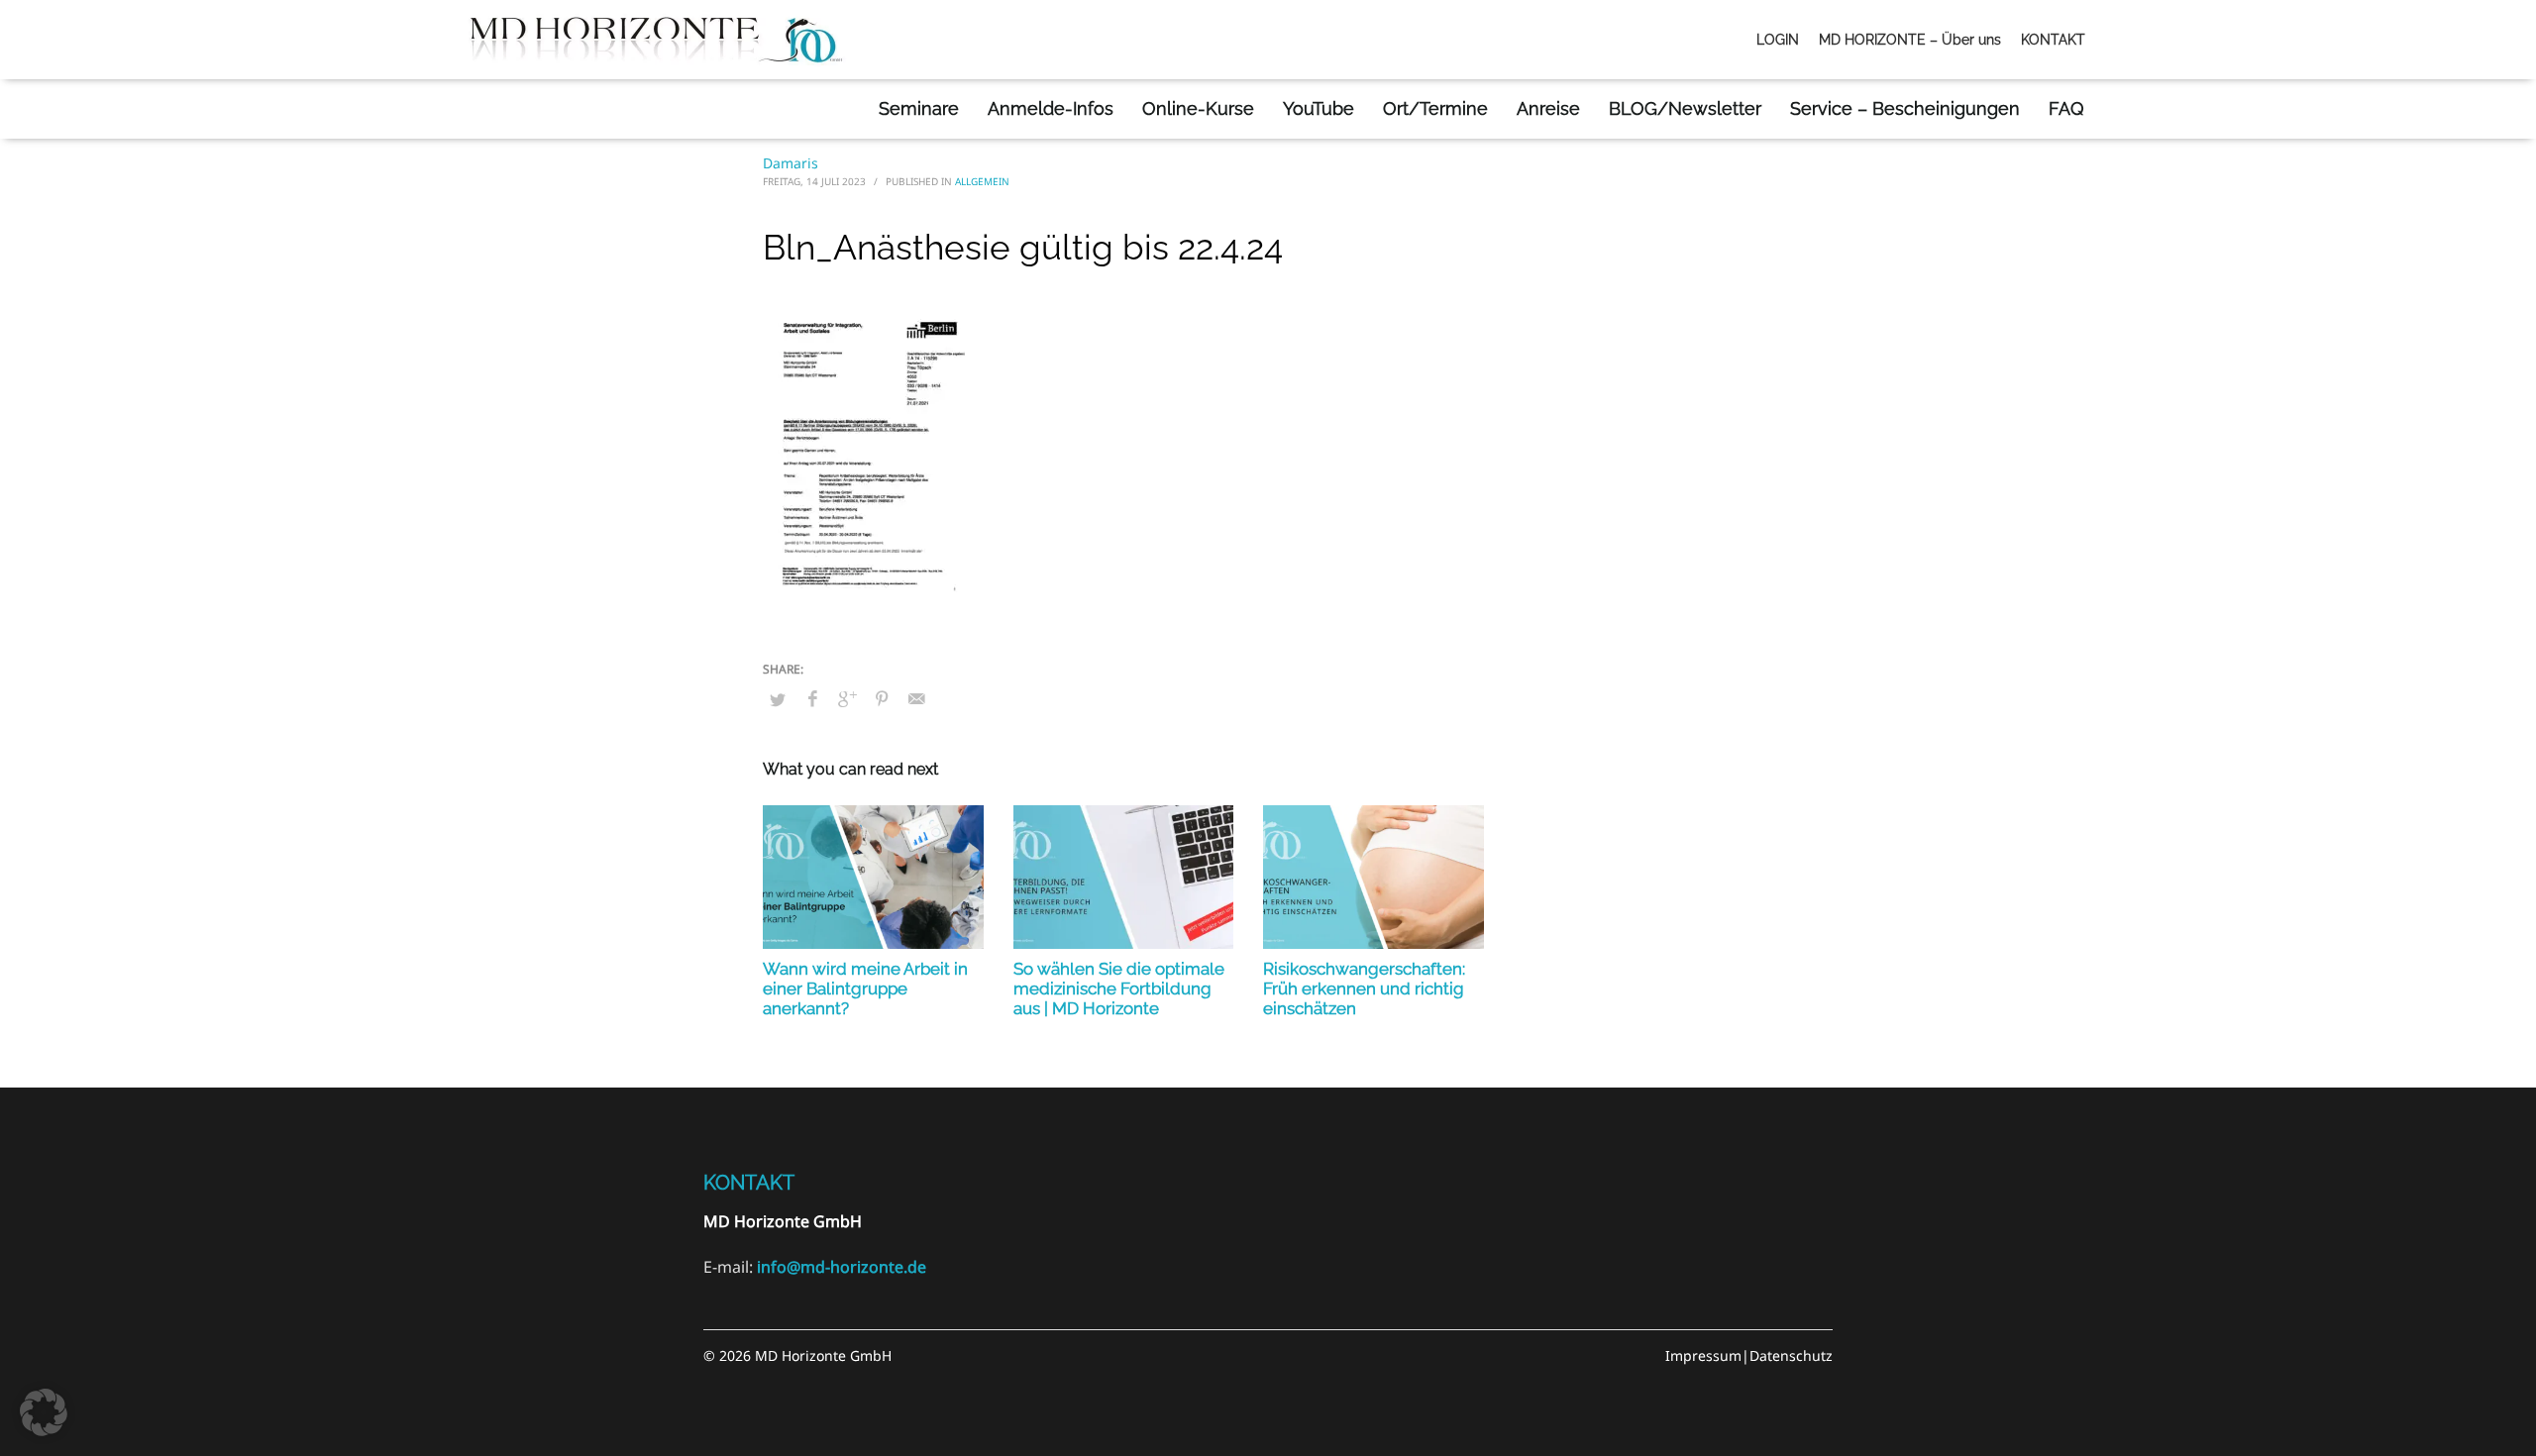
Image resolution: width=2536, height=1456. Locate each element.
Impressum (1703, 1355)
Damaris (791, 163)
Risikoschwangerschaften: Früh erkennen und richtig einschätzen (1364, 988)
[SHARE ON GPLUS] (847, 698)
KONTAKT (2053, 40)
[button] (44, 1412)
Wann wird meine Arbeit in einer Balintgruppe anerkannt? (865, 988)
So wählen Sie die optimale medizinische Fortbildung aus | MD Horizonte (1119, 988)
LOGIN (1778, 40)
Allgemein (982, 181)
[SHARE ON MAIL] (916, 698)
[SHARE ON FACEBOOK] (812, 698)
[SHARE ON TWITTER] (778, 699)
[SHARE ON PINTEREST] (882, 698)
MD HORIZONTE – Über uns (1910, 40)
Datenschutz (1791, 1355)
